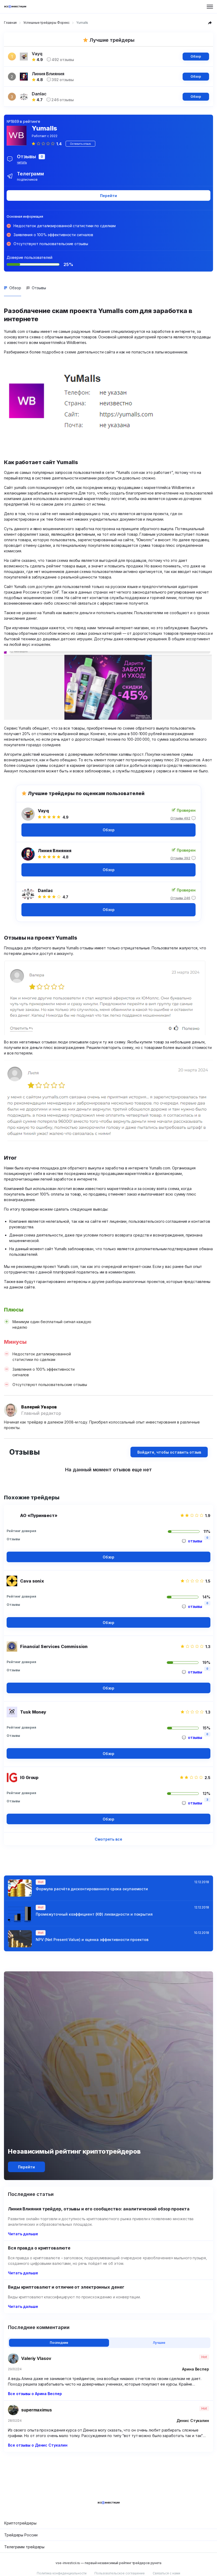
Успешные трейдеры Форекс (46, 23)
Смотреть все (108, 1839)
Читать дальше (23, 2234)
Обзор (196, 56)
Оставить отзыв (80, 144)
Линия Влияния (55, 851)
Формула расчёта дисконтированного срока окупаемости (92, 1889)
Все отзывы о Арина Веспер (35, 2394)
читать (22, 162)
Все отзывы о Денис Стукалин (38, 2445)
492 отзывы (63, 60)
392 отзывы (63, 80)
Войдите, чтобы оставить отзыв (169, 1452)
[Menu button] (210, 7)
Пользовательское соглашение (120, 2573)
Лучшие (159, 2343)
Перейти (108, 196)
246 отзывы (63, 100)
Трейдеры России (21, 2535)
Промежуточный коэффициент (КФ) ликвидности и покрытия (94, 1914)
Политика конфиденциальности (62, 2573)
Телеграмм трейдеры (24, 2547)
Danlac (45, 890)
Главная (10, 23)
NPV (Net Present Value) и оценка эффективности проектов (92, 1940)
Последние (59, 2343)
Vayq (43, 811)
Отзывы (39, 288)
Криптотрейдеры (20, 2523)
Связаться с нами (166, 2573)
